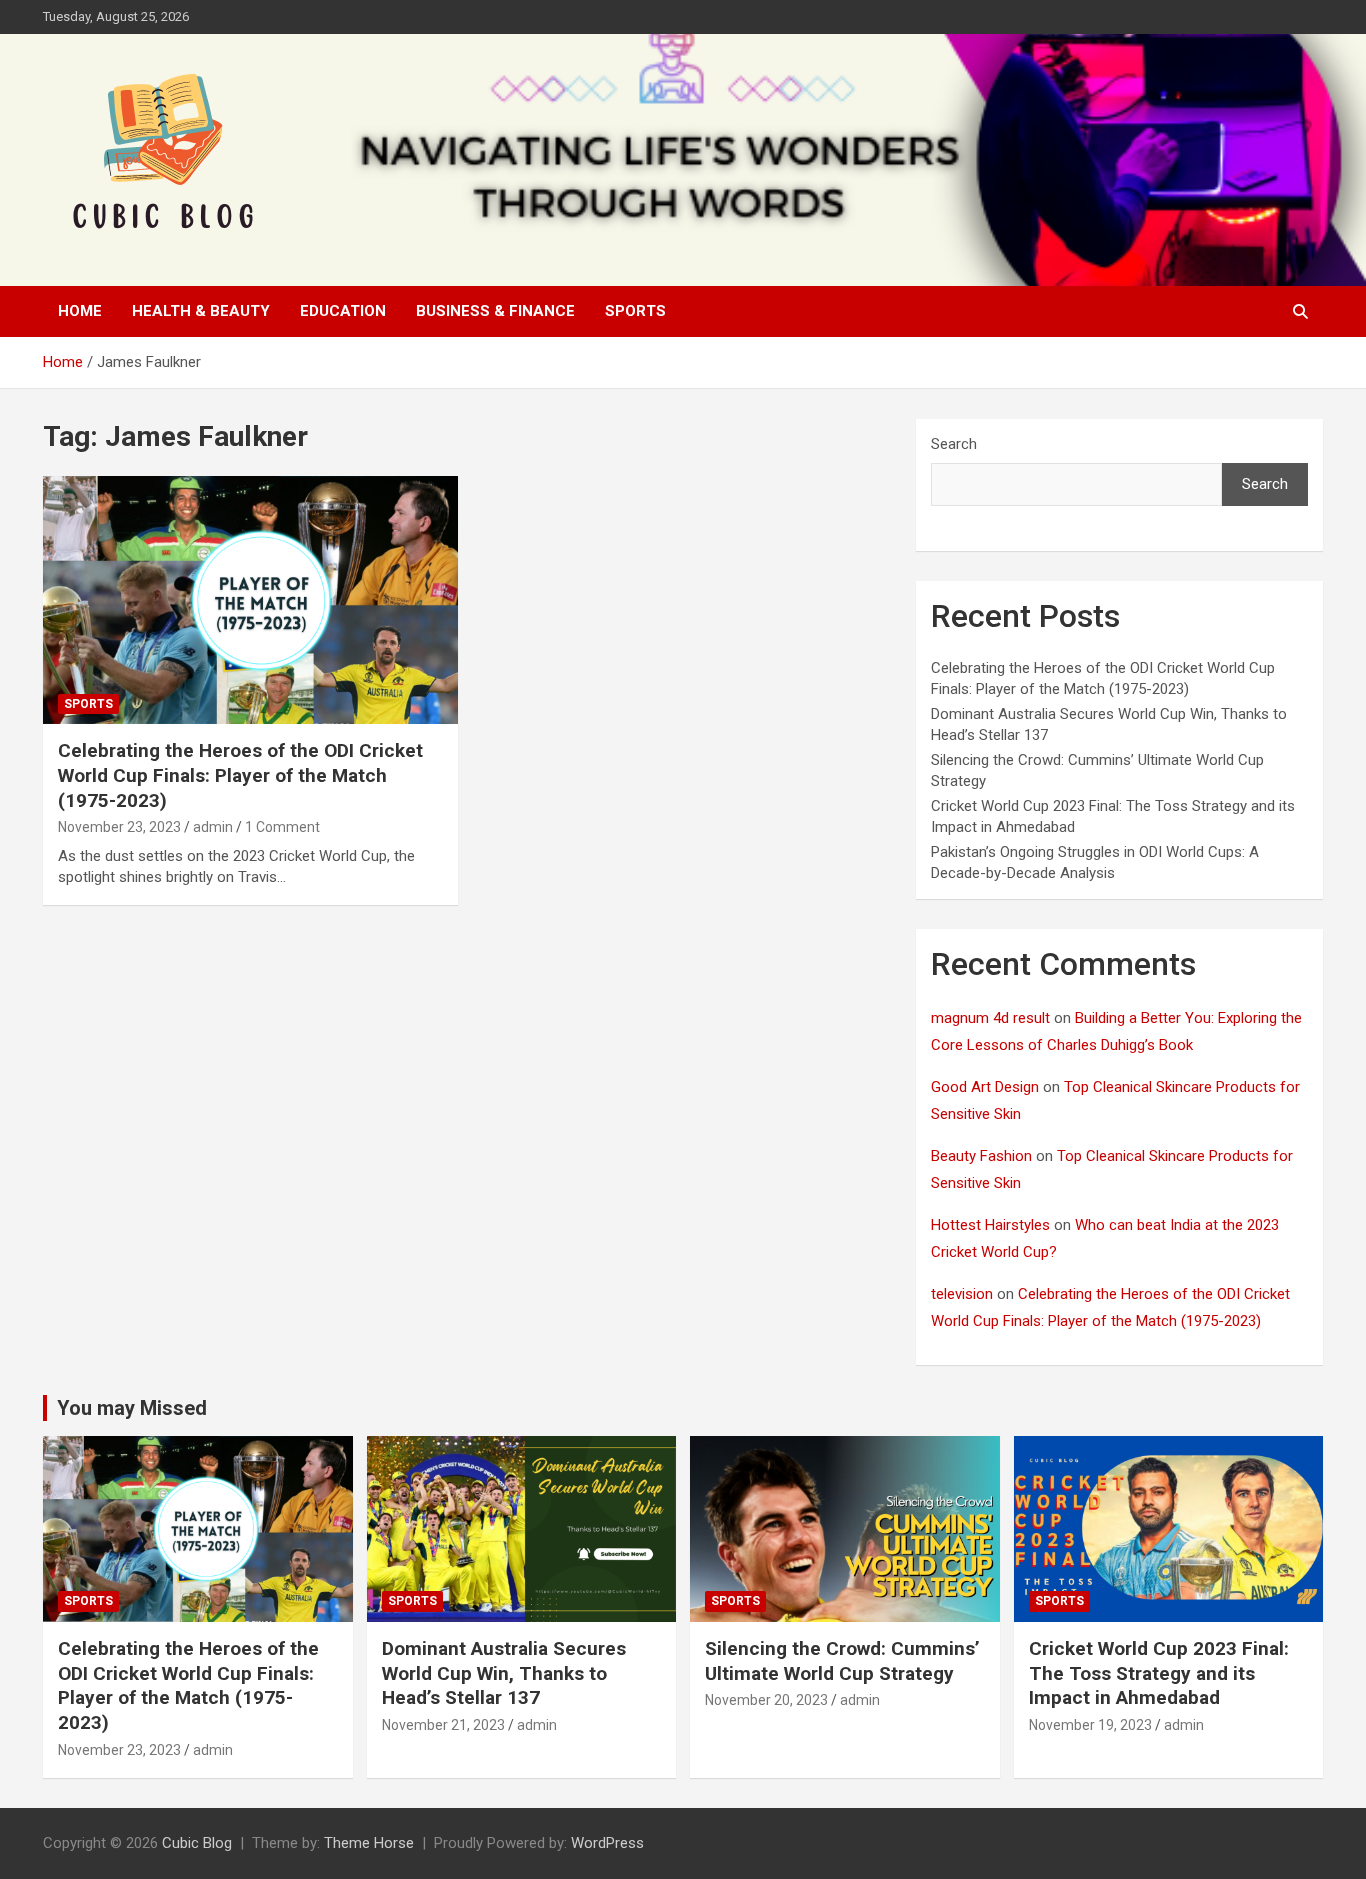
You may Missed (132, 1408)
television (962, 1294)
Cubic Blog (197, 1843)
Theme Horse (369, 1843)
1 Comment (282, 827)
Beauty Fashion (981, 1156)
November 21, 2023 (443, 1725)
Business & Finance (495, 311)
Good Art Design (985, 1087)
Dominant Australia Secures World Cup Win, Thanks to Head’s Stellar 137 (504, 1673)
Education (343, 311)
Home (80, 311)
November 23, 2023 (119, 827)
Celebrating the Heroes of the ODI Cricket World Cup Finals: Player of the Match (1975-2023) (240, 775)
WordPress (607, 1843)
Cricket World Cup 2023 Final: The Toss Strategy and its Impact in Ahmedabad (1159, 1673)
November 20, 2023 (766, 1700)
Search (954, 444)
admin (213, 827)
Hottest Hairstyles (990, 1225)
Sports (635, 311)
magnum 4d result (990, 1018)
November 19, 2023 (1090, 1725)
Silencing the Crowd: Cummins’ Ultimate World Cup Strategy (842, 1661)
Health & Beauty (201, 311)
